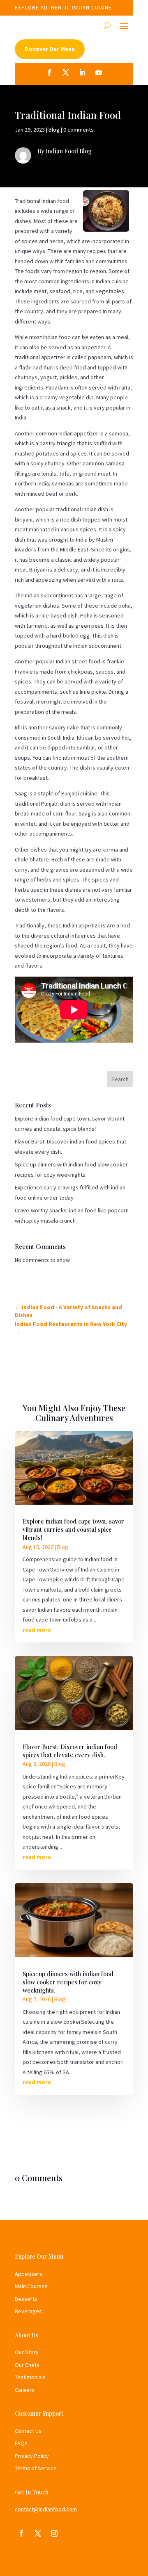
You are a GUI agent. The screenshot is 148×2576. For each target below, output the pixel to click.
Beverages (28, 2311)
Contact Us (28, 2431)
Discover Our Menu (50, 49)
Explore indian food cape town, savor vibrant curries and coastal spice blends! (73, 1529)
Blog (54, 130)
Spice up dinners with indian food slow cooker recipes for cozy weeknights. (68, 1982)
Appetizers (29, 2274)
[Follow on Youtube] (99, 73)
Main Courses (31, 2286)
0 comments (79, 130)
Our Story (27, 2352)
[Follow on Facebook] (49, 73)
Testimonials (30, 2377)
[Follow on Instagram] (54, 2533)
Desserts (26, 2299)
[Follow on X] (66, 73)
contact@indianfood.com (46, 2509)
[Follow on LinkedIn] (82, 73)
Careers (25, 2390)
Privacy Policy (32, 2456)
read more (37, 1630)
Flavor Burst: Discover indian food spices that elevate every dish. (70, 1751)
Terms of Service (36, 2468)
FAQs (21, 2443)
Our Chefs (27, 2365)
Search (120, 1079)
